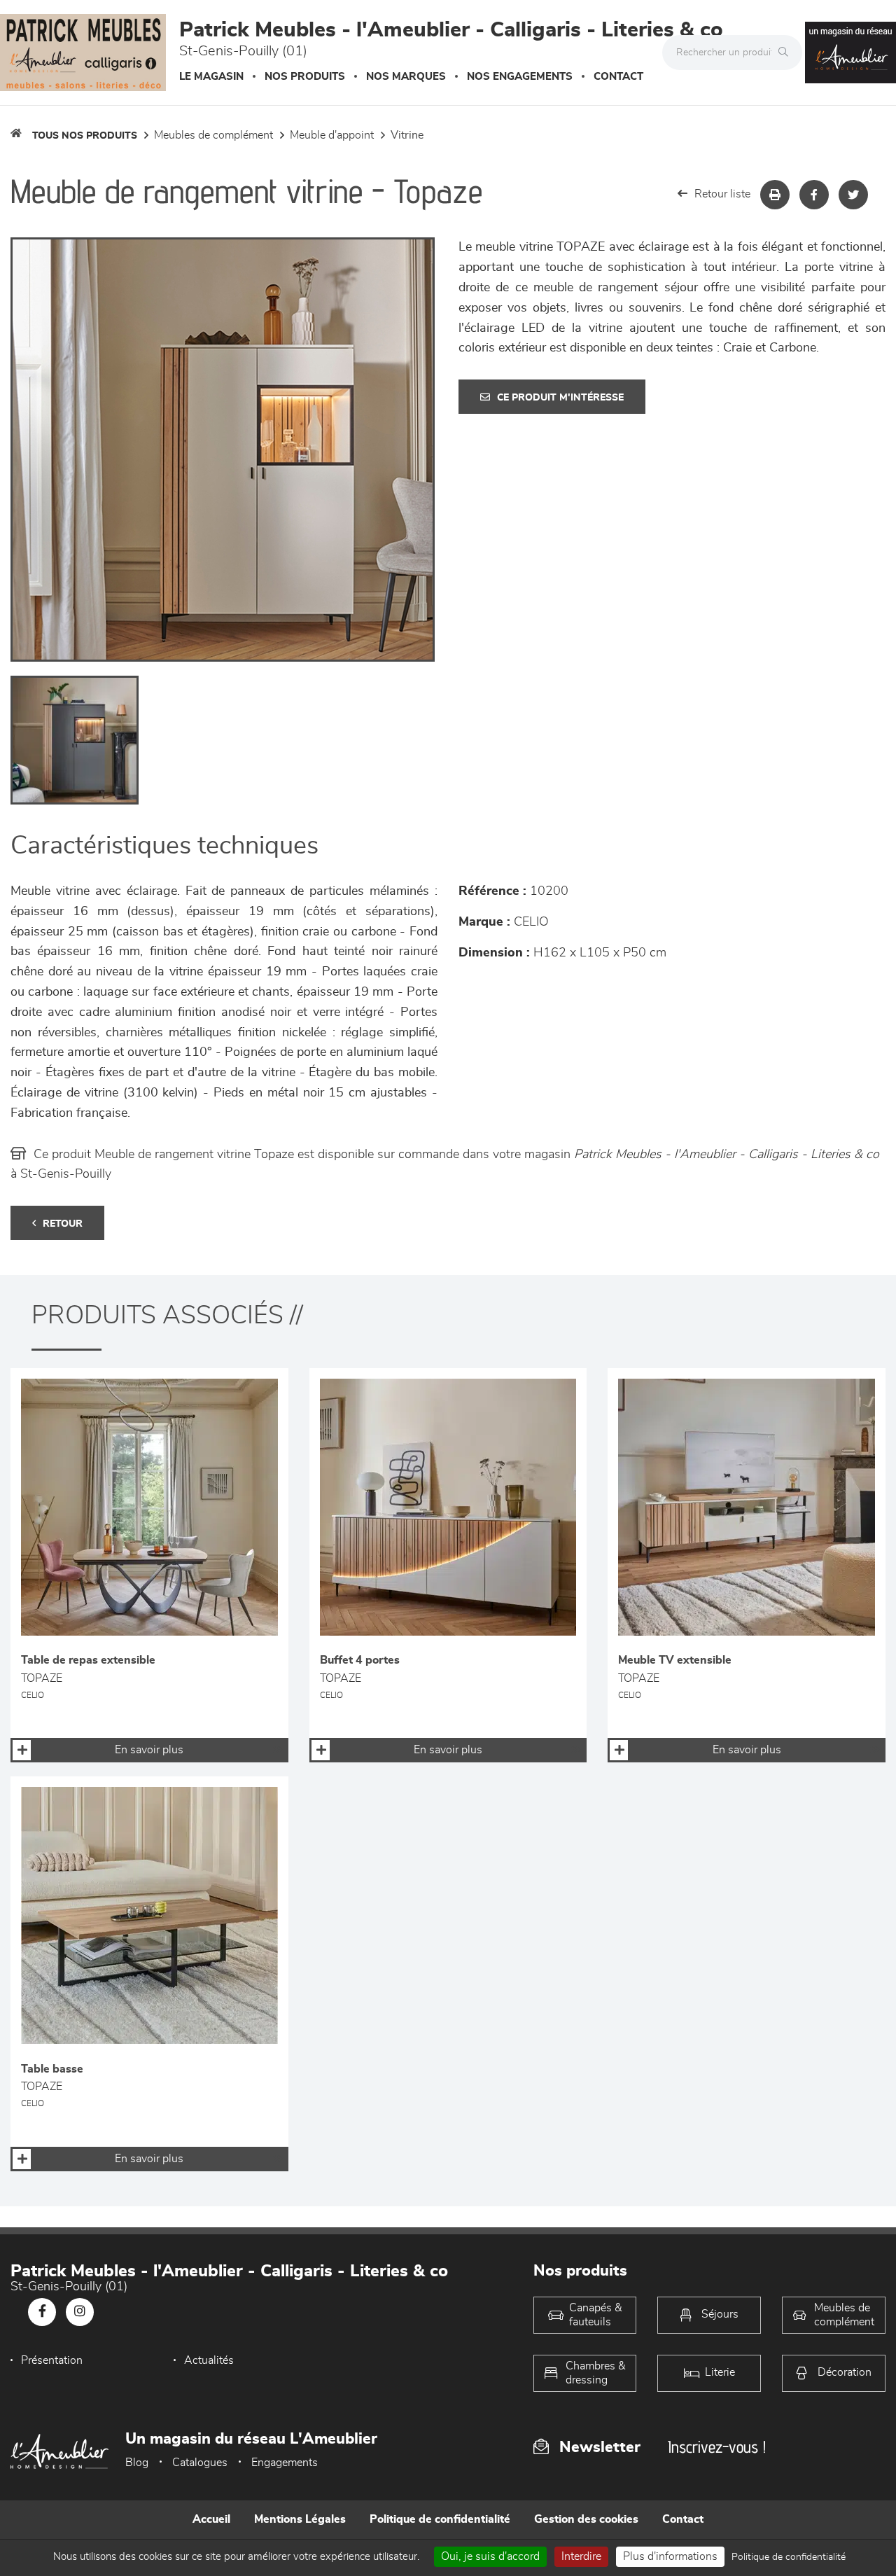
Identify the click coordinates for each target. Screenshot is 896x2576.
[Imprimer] (775, 195)
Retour (63, 1224)
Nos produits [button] (305, 77)
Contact (618, 77)
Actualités (209, 2360)
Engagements (285, 2463)
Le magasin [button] (211, 77)
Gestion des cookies (586, 2519)
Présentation (52, 2360)
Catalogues (200, 2463)
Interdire (581, 2556)
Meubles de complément (213, 135)
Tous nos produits (85, 136)
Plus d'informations (670, 2556)
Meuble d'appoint (332, 135)
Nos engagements (520, 77)
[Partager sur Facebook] (814, 195)
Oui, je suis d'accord (490, 2556)
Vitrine (407, 135)
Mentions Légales (300, 2519)
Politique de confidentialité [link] (789, 2557)
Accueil (211, 2519)
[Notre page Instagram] (80, 2312)
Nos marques (406, 77)
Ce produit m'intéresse (560, 398)
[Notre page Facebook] (42, 2312)
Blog (137, 2463)
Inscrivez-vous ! (717, 2447)
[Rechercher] (787, 53)
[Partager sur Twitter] (853, 195)
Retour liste (722, 194)
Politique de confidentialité (440, 2519)
